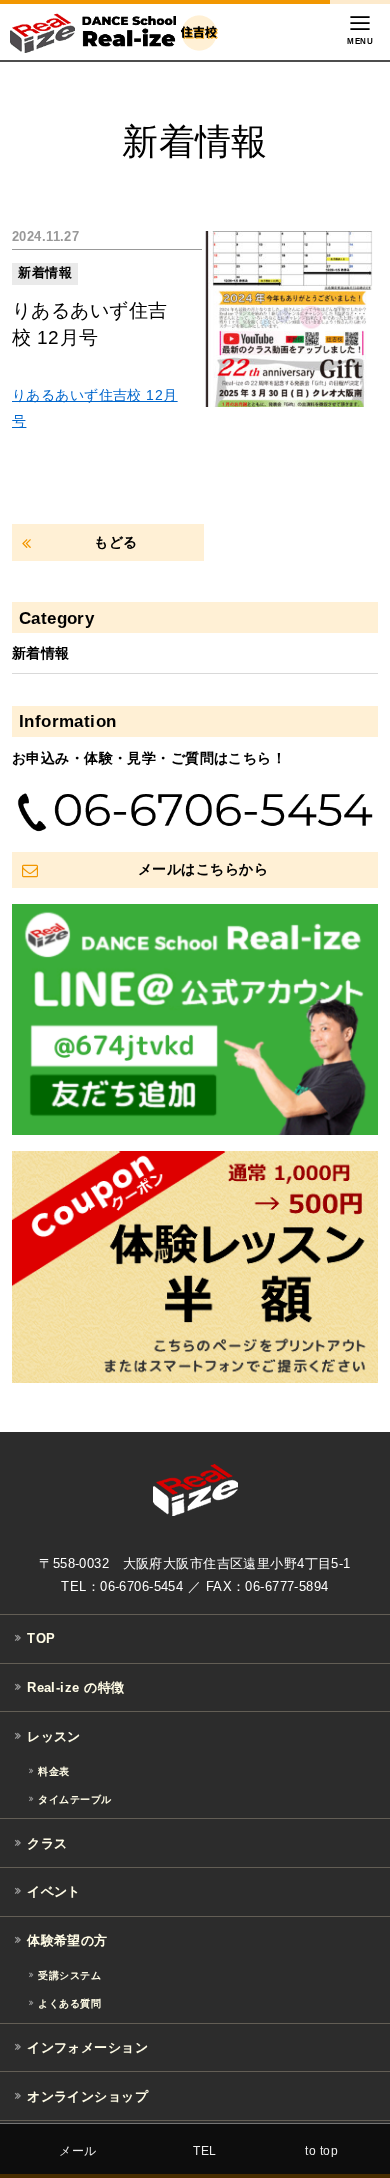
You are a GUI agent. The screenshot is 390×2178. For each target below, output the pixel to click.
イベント (54, 1891)
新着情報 (45, 273)
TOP (41, 1639)
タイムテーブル (74, 1799)
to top (321, 2151)
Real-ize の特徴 (75, 1687)
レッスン (54, 1736)
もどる (115, 542)
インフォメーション (87, 2047)
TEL (204, 2151)
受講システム (69, 1975)
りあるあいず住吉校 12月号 (89, 323)
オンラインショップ (87, 2096)
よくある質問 (69, 2003)
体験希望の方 (67, 1940)
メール (77, 2151)
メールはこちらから (203, 869)
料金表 (53, 1771)
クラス (47, 1843)
